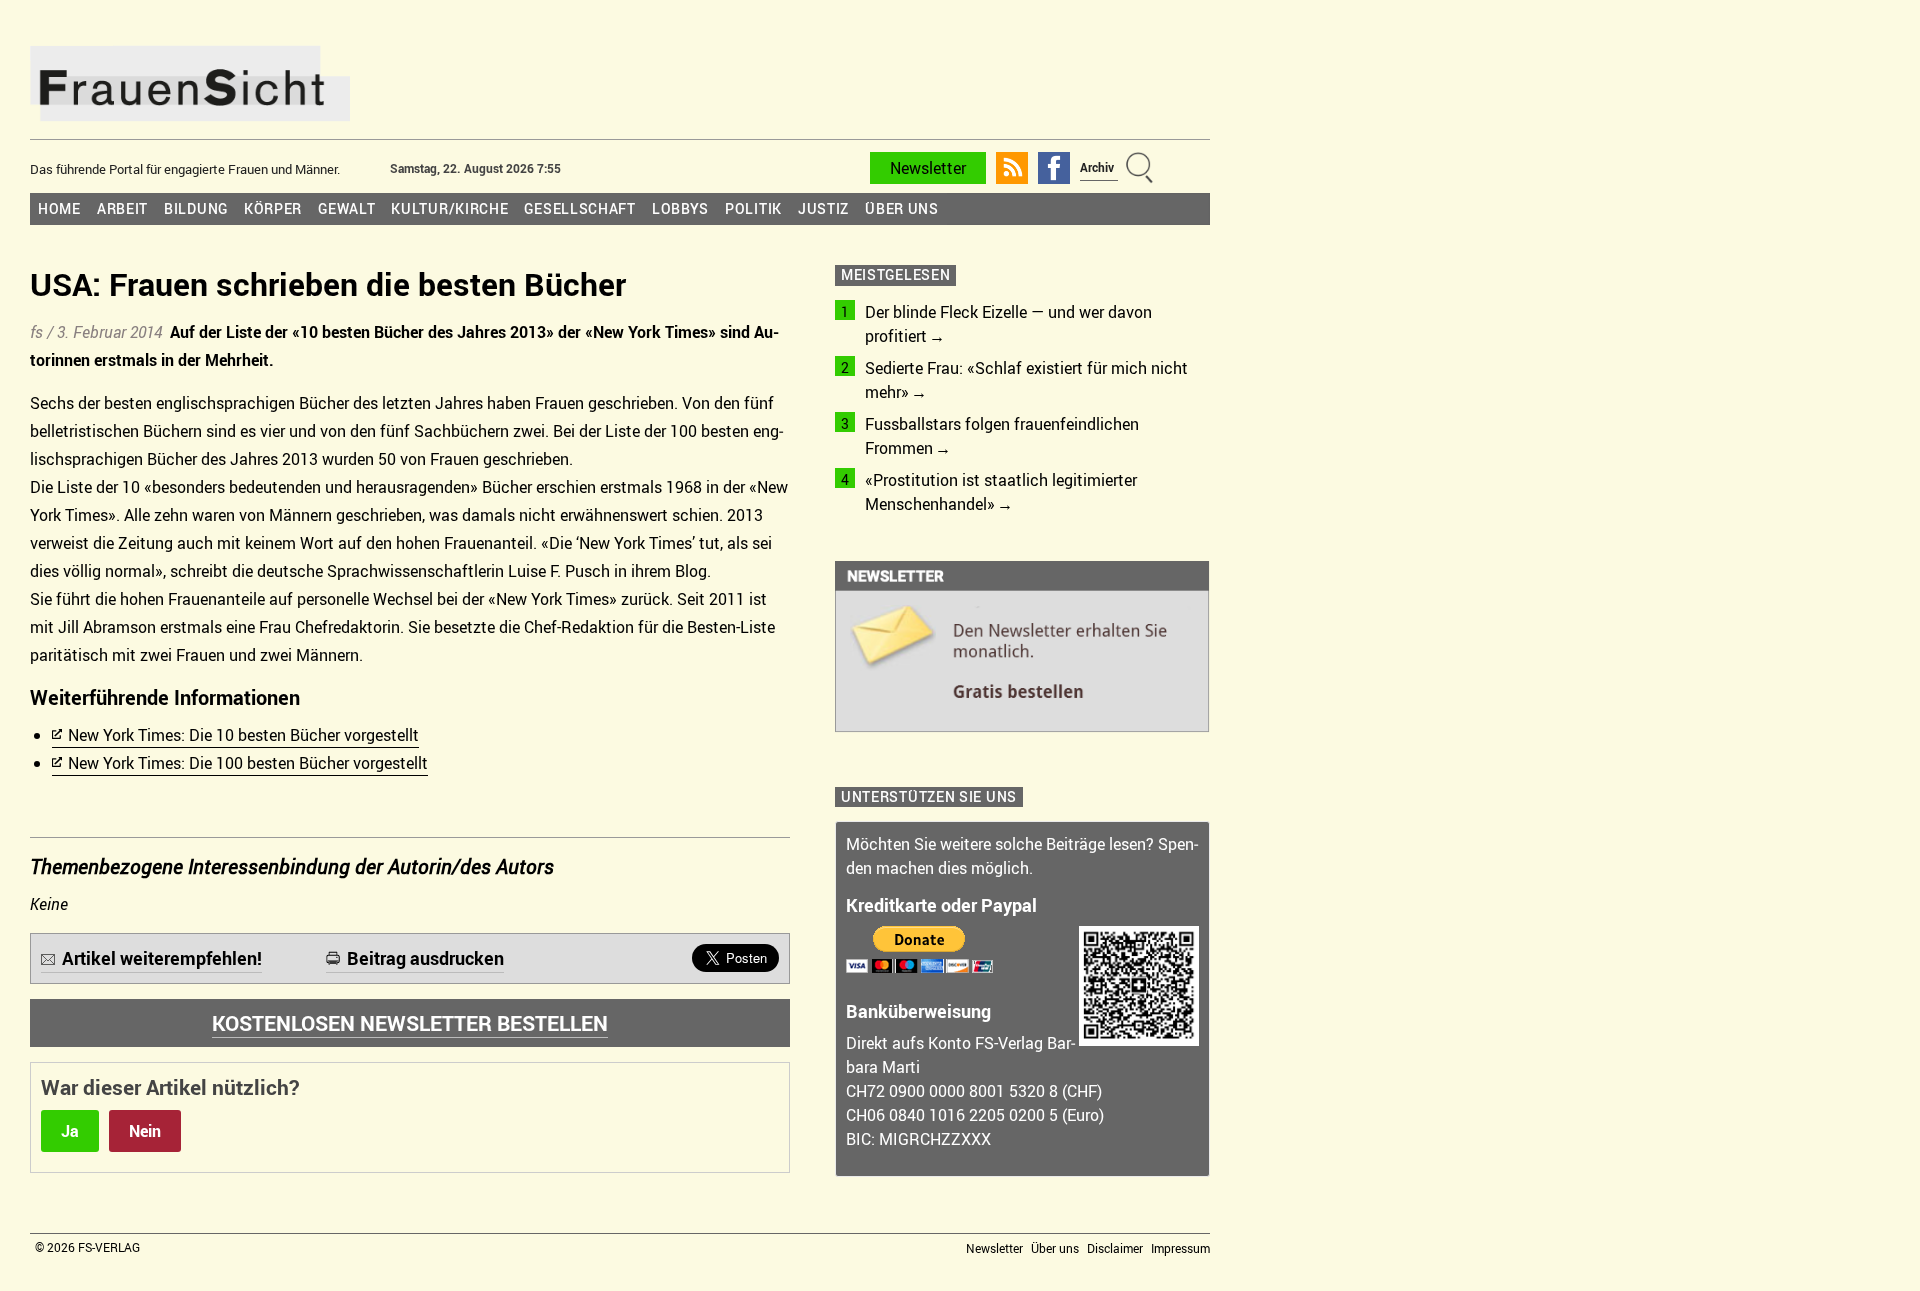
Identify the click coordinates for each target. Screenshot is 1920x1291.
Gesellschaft (579, 208)
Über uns (902, 208)
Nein (145, 1131)
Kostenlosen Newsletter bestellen (410, 1023)
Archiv (1097, 167)
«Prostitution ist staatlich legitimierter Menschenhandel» (1001, 492)
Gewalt (346, 208)
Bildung (196, 208)
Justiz (823, 208)
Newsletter (928, 168)
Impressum (1180, 1248)
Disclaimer (1115, 1248)
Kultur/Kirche (449, 208)
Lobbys (680, 208)
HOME (59, 208)
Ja (70, 1131)
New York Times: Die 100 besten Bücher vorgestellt (248, 763)
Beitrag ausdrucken (425, 958)
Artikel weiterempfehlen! (162, 958)
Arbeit (122, 208)
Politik (753, 208)
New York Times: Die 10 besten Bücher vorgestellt (243, 735)
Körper (273, 208)
